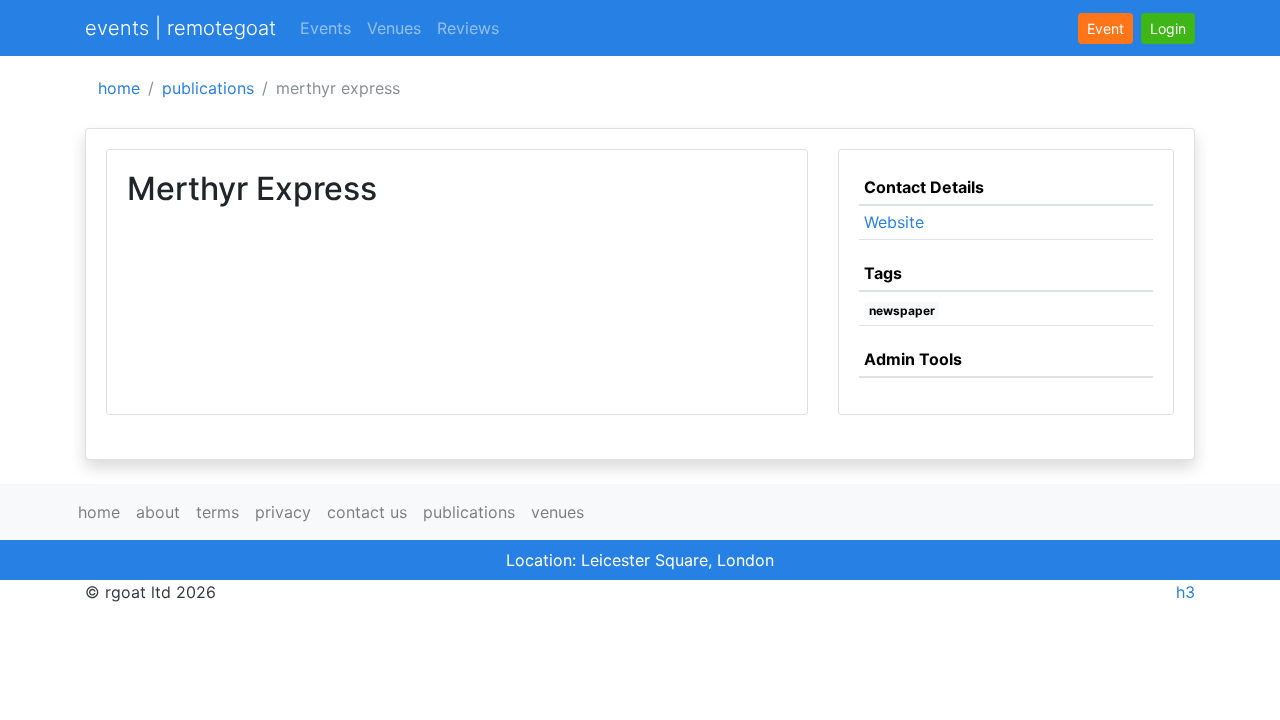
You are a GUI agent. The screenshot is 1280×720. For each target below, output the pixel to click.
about (158, 512)
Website (894, 222)
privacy (283, 512)
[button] (1168, 28)
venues (557, 512)
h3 (1185, 592)
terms (217, 512)
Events (325, 28)
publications (208, 88)
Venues (394, 28)
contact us (367, 512)
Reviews (468, 28)
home (119, 88)
